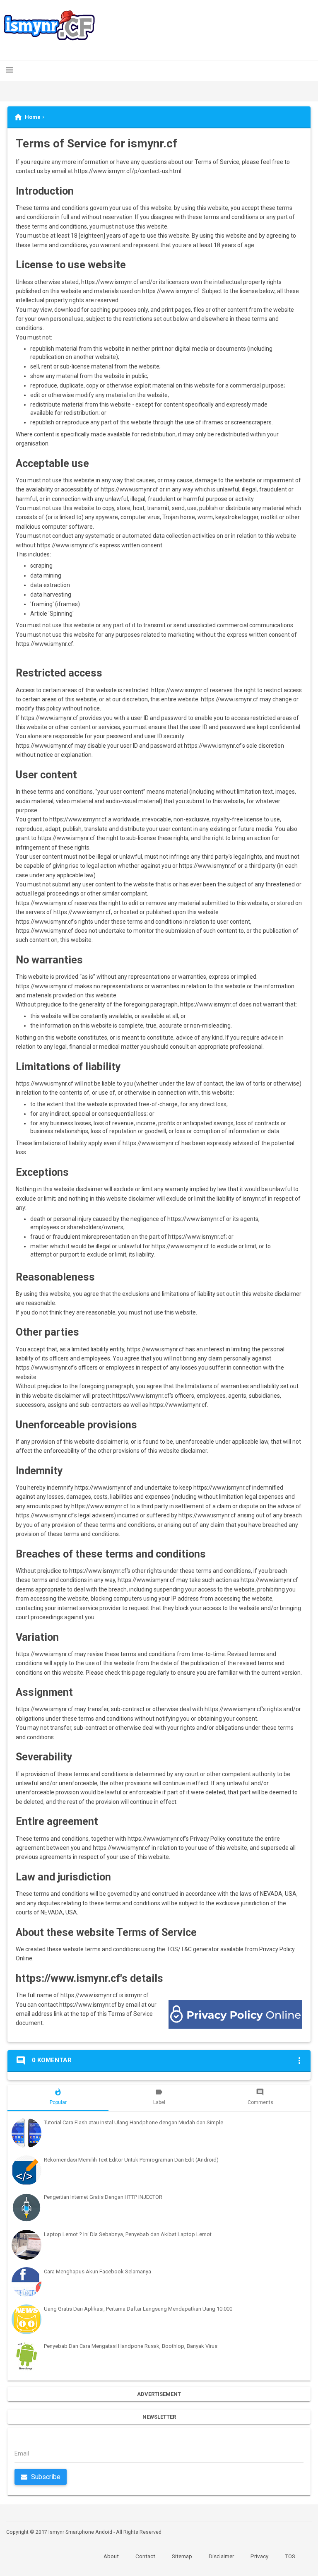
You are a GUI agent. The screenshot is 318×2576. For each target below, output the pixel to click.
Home (33, 117)
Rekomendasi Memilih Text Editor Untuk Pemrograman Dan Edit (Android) (131, 2160)
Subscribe (45, 2477)
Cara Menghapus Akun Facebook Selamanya (98, 2271)
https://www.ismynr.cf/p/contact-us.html (128, 171)
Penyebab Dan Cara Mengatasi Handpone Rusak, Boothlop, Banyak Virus (131, 2346)
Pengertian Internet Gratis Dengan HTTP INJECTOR (103, 2197)
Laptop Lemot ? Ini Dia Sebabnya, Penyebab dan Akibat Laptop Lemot (128, 2234)
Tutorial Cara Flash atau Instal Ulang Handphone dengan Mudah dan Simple (134, 2122)
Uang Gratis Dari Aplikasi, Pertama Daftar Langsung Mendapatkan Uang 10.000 (138, 2309)
